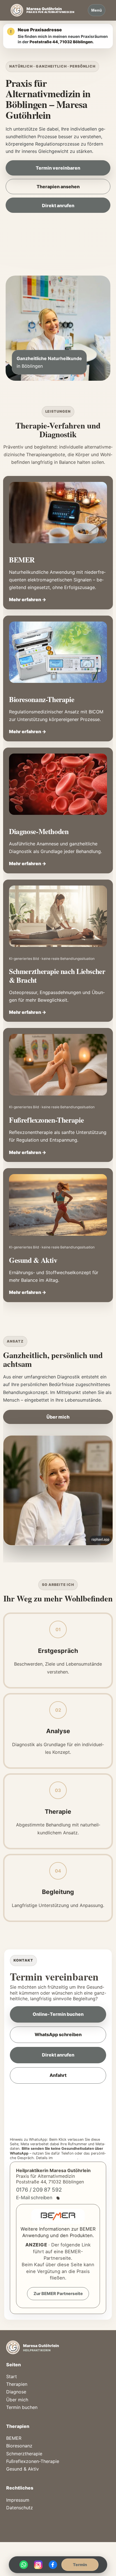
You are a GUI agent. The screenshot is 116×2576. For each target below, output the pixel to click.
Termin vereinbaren (58, 168)
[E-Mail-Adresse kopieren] (58, 2198)
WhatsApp (24, 2565)
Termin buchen (22, 2407)
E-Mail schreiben (34, 2198)
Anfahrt (58, 2075)
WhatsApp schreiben (58, 2034)
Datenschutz (65, 2158)
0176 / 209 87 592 (39, 2190)
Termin (80, 2565)
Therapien (17, 2384)
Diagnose (16, 2392)
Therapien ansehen (58, 187)
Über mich (58, 1417)
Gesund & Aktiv (23, 2469)
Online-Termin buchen (58, 2014)
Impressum (18, 2500)
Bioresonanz (19, 2446)
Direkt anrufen (58, 205)
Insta (38, 2565)
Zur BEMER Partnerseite (58, 2294)
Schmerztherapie (24, 2454)
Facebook (53, 2565)
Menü (97, 10)
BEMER (14, 2438)
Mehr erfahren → (28, 599)
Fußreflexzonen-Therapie (33, 2461)
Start (12, 2376)
